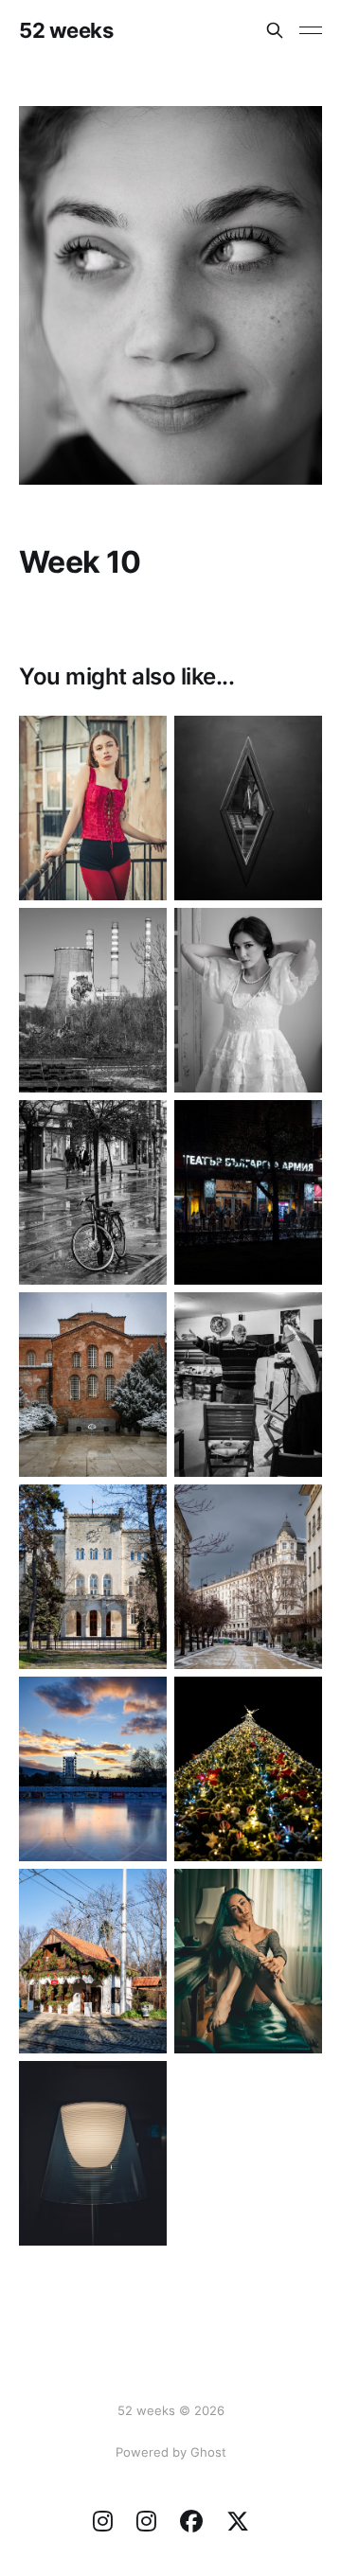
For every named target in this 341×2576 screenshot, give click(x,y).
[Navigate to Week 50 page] (93, 1000)
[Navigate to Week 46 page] (93, 1385)
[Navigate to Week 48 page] (93, 1192)
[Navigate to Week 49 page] (248, 1000)
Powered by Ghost (171, 2452)
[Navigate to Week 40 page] (93, 1961)
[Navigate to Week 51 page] (248, 808)
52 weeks (66, 30)
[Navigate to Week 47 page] (248, 1192)
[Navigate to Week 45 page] (248, 1385)
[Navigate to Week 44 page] (93, 1577)
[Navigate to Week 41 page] (248, 1769)
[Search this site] (275, 30)
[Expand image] (138, 872)
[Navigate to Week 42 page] (93, 1769)
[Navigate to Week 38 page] (93, 2153)
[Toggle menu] (311, 30)
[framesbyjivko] (146, 2524)
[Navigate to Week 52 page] (93, 808)
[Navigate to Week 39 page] (248, 1961)
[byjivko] (238, 2524)
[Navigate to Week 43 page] (248, 1577)
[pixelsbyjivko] (103, 2524)
